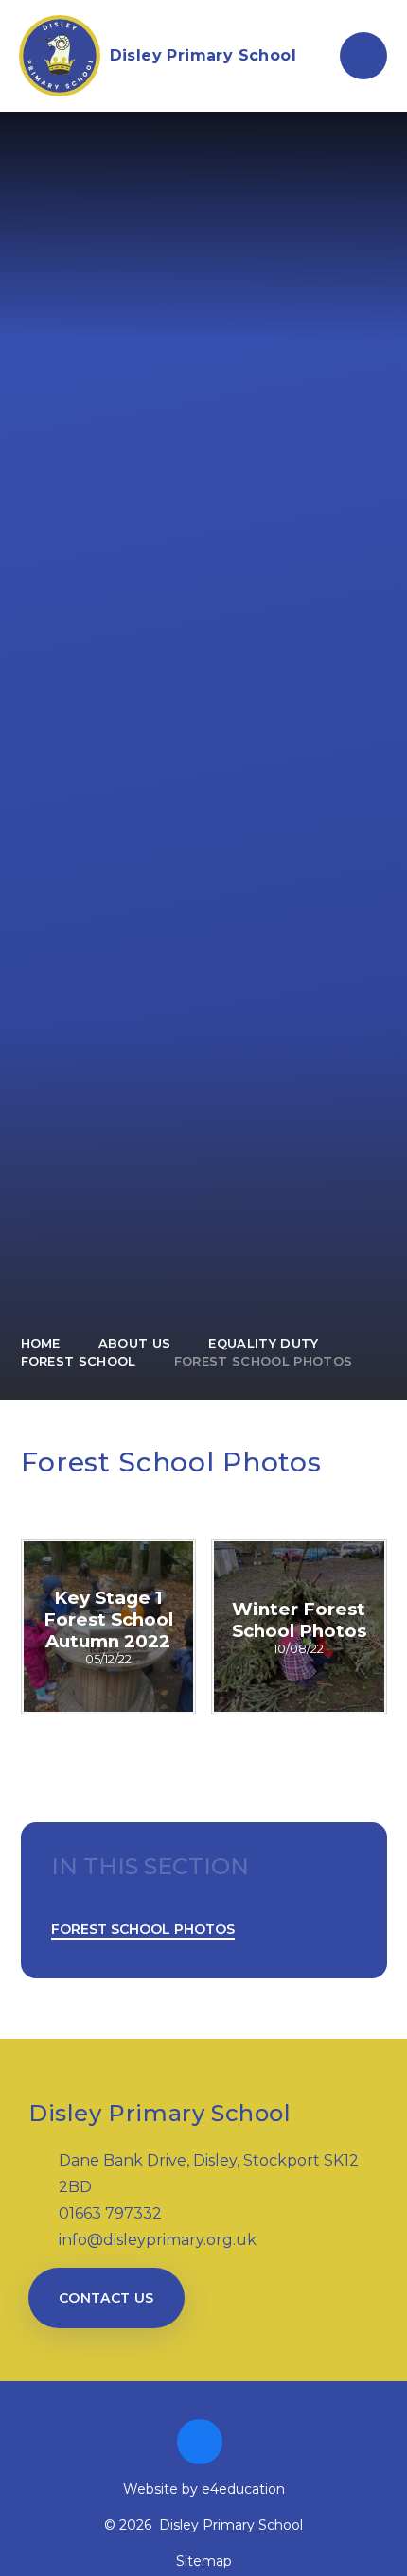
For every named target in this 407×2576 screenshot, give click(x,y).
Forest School (79, 1361)
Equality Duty (263, 1343)
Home (41, 1343)
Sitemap (204, 2561)
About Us (135, 1343)
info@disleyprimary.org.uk (158, 2240)
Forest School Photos (264, 1361)
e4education (243, 2489)
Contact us (106, 2298)
